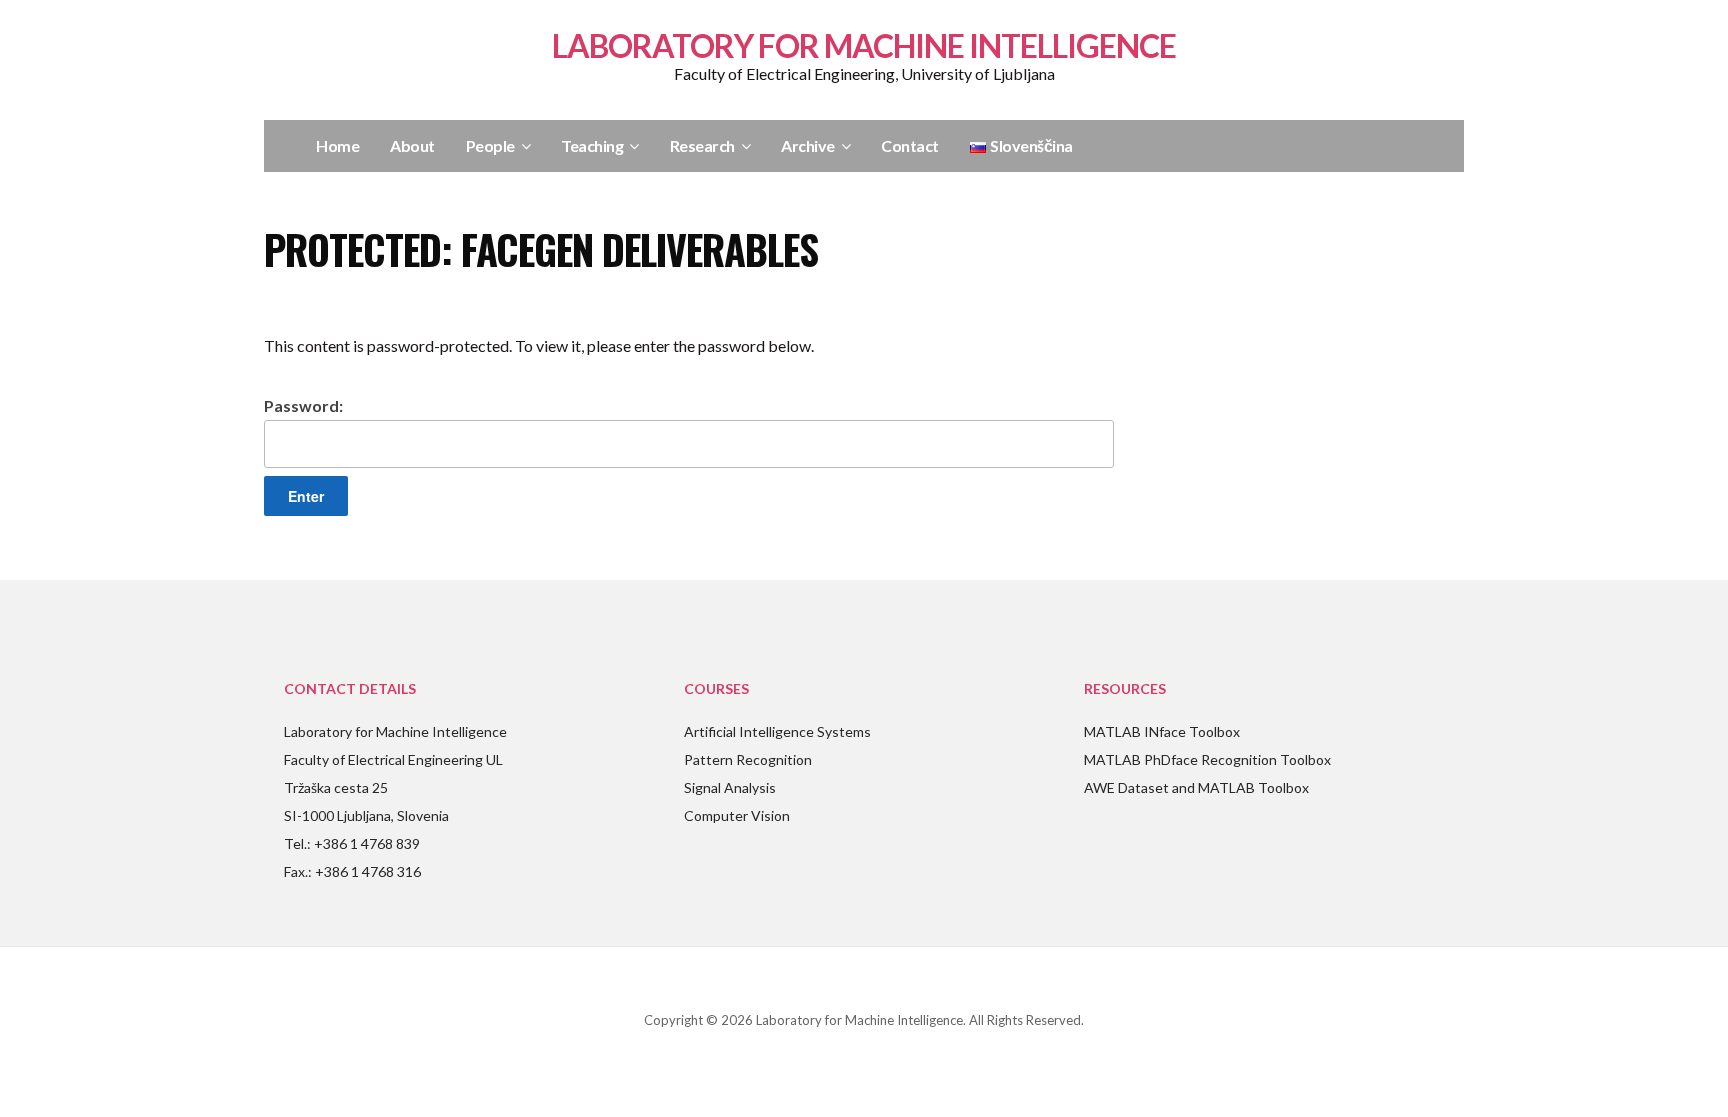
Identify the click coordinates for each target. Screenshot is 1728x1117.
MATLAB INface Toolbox (1162, 731)
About (412, 145)
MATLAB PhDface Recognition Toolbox (1207, 759)
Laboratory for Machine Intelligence (864, 45)
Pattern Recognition (748, 759)
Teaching (592, 145)
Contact (910, 145)
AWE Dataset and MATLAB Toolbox (1196, 787)
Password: (303, 405)
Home (337, 145)
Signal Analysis (730, 787)
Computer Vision (737, 815)
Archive (808, 145)
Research (702, 145)
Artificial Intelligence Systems (777, 731)
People (490, 145)
